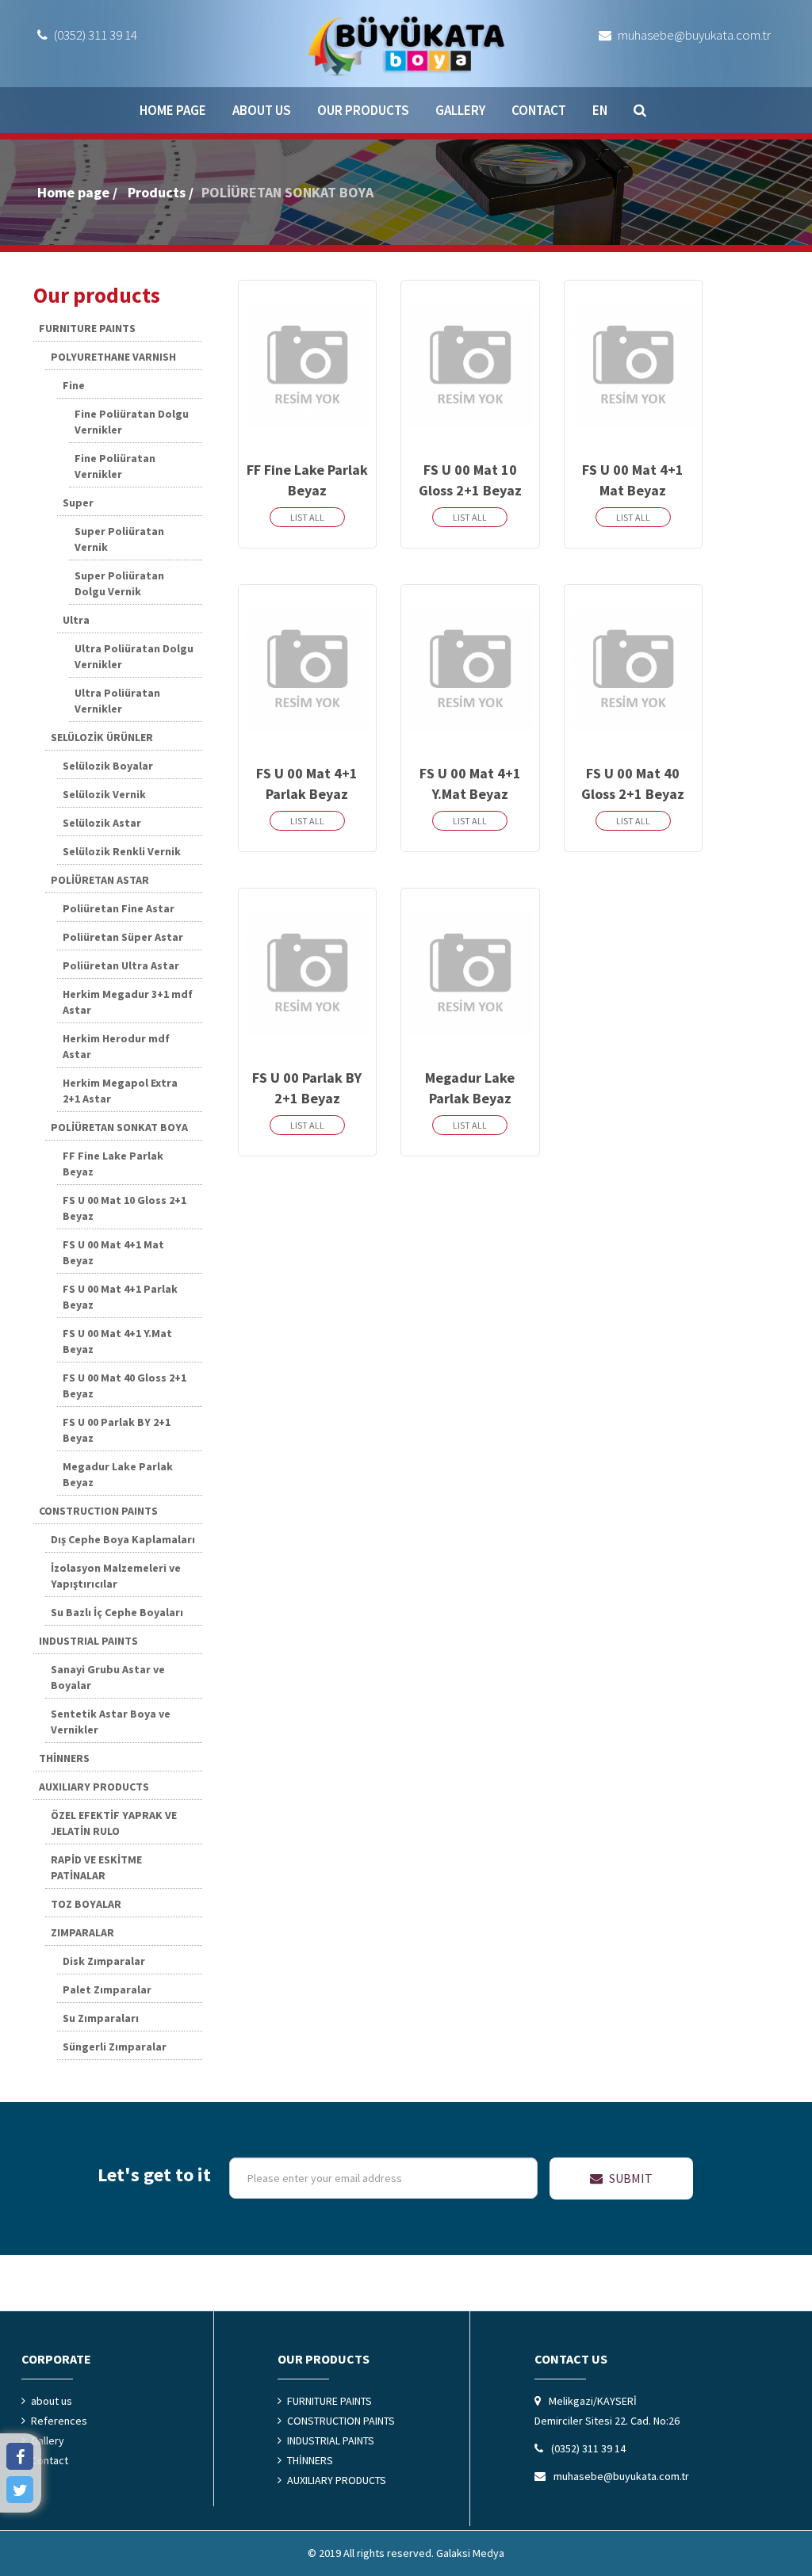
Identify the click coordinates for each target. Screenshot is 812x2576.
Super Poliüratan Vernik (119, 539)
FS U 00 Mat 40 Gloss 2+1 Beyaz (124, 1385)
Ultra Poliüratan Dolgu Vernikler (134, 656)
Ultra (76, 620)
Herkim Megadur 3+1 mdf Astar (128, 1002)
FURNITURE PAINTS (87, 328)
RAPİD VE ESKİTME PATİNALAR (96, 1867)
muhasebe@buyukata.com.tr (693, 35)
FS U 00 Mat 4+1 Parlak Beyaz (120, 1297)
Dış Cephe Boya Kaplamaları (123, 1539)
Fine (74, 385)
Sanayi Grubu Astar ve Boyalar (108, 1677)
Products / (161, 192)
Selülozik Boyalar (108, 766)
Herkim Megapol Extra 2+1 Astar (120, 1091)
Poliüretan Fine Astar (119, 908)
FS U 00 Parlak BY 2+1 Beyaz (117, 1430)
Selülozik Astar (102, 823)
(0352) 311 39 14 (94, 35)
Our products (363, 110)
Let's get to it (154, 2175)
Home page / (77, 192)
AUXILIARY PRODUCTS (94, 1787)
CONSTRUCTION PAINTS (98, 1511)
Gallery (460, 110)
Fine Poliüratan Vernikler (115, 466)
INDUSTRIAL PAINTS (88, 1641)
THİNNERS (64, 1758)
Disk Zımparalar (104, 1961)
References (59, 2421)
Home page (173, 110)
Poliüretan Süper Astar (123, 937)
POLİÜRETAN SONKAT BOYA (287, 192)
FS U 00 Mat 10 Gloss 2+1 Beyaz (124, 1208)
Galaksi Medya (470, 2553)
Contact (539, 110)
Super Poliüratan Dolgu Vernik (119, 583)
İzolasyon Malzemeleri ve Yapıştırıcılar (116, 1576)
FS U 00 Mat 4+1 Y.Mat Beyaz (117, 1341)
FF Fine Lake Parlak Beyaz (113, 1164)
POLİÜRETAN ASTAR (100, 880)
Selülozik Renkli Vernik (122, 851)
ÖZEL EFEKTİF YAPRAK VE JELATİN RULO (114, 1823)
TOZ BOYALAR (86, 1904)
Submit (630, 2178)
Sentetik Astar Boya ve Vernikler (111, 1722)
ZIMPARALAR (82, 1932)
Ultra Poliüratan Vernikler (117, 701)
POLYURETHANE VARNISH (113, 357)
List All (307, 517)
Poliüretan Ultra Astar (121, 965)
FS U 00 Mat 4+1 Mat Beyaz (113, 1252)
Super (78, 503)
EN (600, 110)
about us (262, 110)
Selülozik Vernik (104, 794)
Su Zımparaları (101, 2018)
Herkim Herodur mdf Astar (116, 1046)
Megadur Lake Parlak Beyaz (118, 1474)
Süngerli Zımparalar (115, 2047)
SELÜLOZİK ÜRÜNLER (102, 737)
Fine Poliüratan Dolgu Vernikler (132, 422)
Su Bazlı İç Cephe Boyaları (117, 1612)
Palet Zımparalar (107, 1989)
